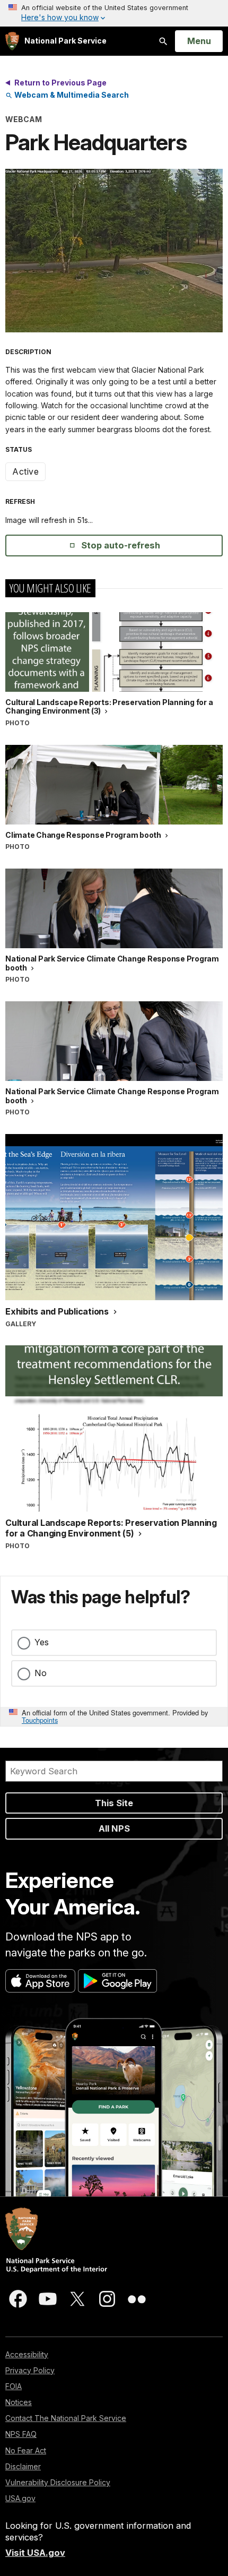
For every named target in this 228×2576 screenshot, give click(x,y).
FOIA (14, 2386)
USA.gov (20, 2498)
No (41, 1673)
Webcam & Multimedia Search (71, 95)
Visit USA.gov (35, 2553)
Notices (19, 2402)
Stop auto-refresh (121, 545)
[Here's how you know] (114, 13)
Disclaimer (23, 2466)
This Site (114, 1803)
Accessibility (27, 2354)
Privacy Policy (30, 2370)
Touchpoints (40, 1720)
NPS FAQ (21, 2434)
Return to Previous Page (60, 83)
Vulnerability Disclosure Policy (58, 2482)
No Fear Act (26, 2450)
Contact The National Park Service (66, 2418)
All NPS (114, 1828)
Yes (42, 1642)
